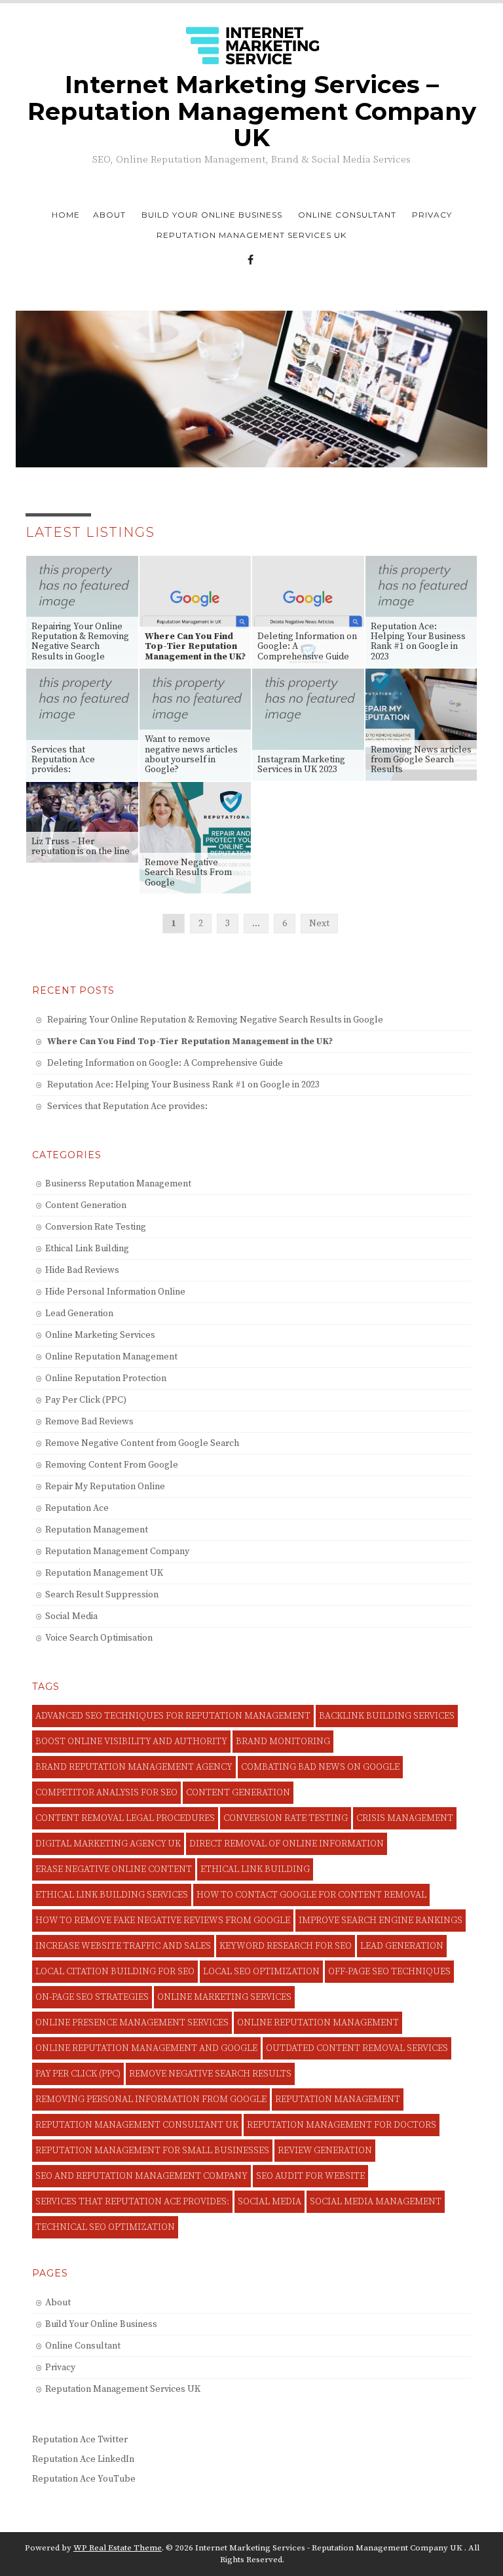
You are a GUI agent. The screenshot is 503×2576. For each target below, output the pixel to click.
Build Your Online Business (212, 215)
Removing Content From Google (112, 1465)
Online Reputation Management (111, 1357)
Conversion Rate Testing (96, 1227)
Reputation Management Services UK (251, 235)
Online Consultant (347, 215)
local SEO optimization (261, 1972)
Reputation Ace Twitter (80, 2440)
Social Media (71, 1616)
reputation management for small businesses (152, 2151)
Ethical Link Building (87, 1249)
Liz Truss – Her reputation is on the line (81, 847)
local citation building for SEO (115, 1972)
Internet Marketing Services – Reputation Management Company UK (252, 111)
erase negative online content (114, 1869)
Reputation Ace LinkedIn (83, 2459)
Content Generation (86, 1205)
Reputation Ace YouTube (84, 2479)
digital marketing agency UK (108, 1844)
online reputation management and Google (146, 2048)
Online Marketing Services (100, 1335)
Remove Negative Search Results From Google (188, 873)
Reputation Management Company (117, 1551)
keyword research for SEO (286, 1946)
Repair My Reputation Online (105, 1487)
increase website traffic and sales (123, 1946)
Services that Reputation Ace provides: (63, 760)
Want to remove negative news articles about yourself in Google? (191, 754)
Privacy (432, 215)
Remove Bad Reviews (89, 1422)
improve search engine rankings (381, 1921)
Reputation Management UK (104, 1573)
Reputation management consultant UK (137, 2125)
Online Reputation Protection (106, 1378)
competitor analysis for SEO (106, 1793)
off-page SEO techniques (389, 1972)
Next (319, 924)
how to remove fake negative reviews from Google (163, 1921)
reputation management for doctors (342, 2125)
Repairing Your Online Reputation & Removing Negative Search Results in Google (80, 642)
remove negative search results (210, 2074)
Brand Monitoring (283, 1742)
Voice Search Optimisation (99, 1638)
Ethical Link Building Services (112, 1895)
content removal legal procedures (125, 1818)
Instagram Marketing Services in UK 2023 (301, 765)
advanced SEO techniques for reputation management (173, 1716)
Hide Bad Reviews (82, 1270)
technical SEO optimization (105, 2227)
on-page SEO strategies (92, 1997)
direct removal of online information (287, 1844)
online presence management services (132, 2023)
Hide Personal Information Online (115, 1292)
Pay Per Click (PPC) (86, 1400)
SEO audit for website (310, 2176)
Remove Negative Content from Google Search (142, 1443)
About (109, 215)
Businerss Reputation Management (118, 1184)
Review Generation (325, 2151)
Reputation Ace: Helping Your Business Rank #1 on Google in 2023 (418, 642)
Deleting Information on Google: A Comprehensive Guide (307, 647)
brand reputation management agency (134, 1767)
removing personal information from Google (151, 2099)
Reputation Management (97, 1530)
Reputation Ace (77, 1508)
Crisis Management (405, 1818)
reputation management (338, 2099)
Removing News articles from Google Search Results (421, 760)
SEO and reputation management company (141, 2176)
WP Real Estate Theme (118, 2548)
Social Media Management (376, 2202)
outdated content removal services (357, 2048)
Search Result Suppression (102, 1595)
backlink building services (387, 1716)
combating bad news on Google (320, 1767)
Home (66, 215)
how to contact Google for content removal (311, 1895)
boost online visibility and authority (131, 1742)
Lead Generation (79, 1314)
